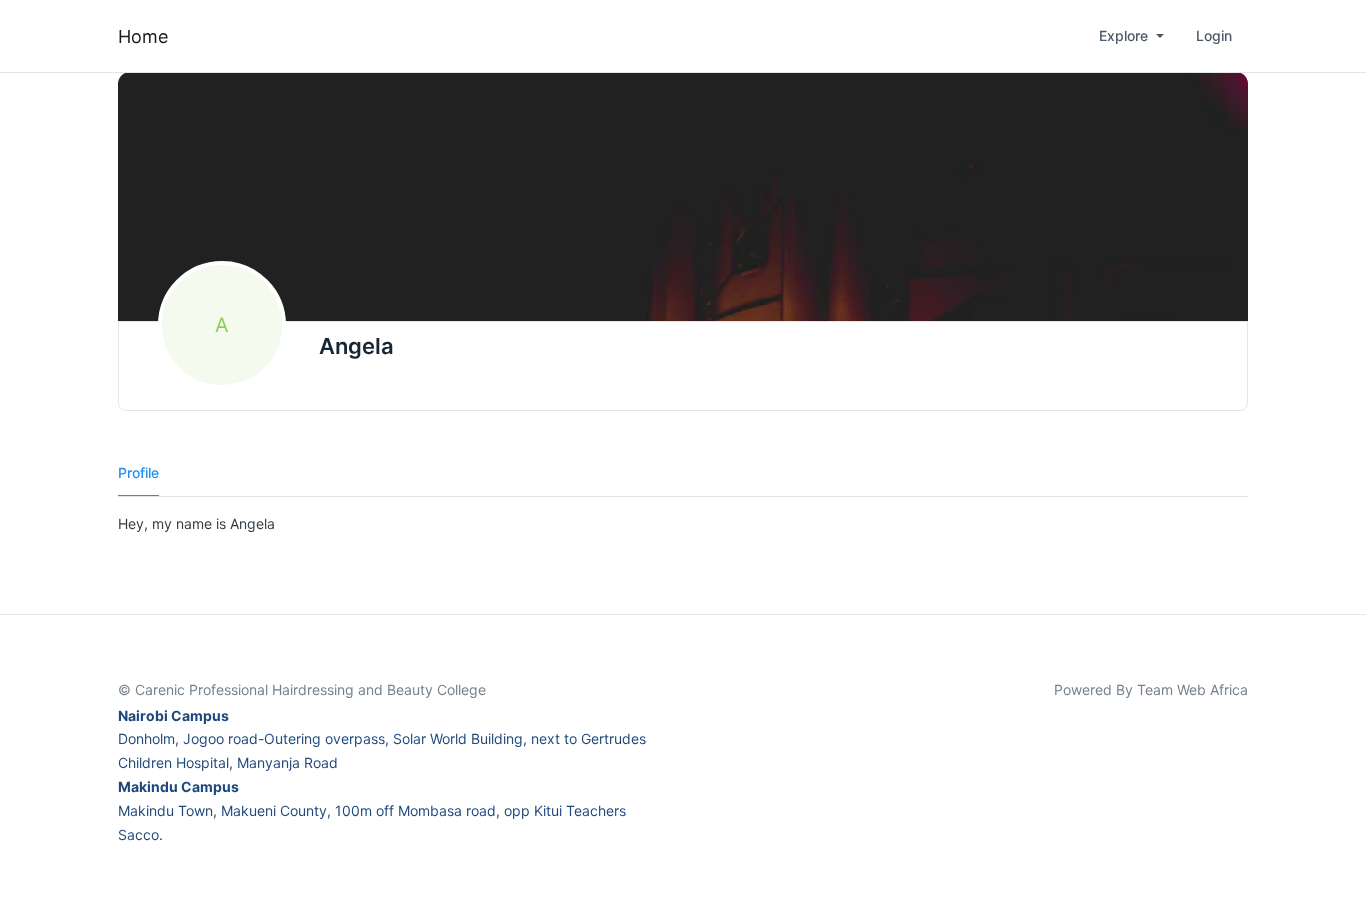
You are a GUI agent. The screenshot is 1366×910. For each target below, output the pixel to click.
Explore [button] (1125, 35)
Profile (138, 472)
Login (1214, 35)
